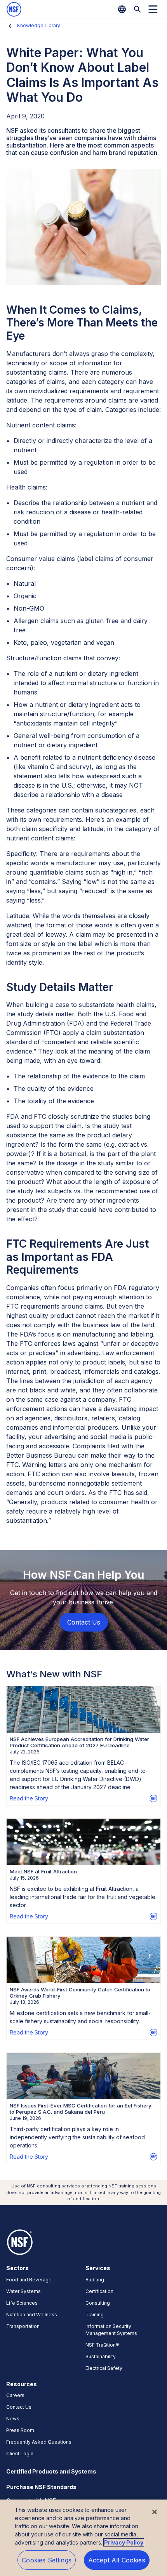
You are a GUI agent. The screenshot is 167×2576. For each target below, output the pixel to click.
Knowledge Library (39, 25)
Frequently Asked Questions (39, 2442)
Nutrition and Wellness (32, 2315)
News (13, 2419)
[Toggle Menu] (153, 9)
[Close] (155, 2512)
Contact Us (19, 2407)
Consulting (98, 2303)
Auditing (95, 2280)
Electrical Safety (104, 2368)
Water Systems (23, 2291)
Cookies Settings (47, 2560)
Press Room (20, 2430)
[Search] (137, 9)
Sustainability (101, 2356)
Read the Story (29, 1798)
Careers (15, 2395)
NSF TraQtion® (102, 2345)
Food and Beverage (29, 2280)
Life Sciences (22, 2303)
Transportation (23, 2326)
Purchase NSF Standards (41, 2487)
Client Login (20, 2454)
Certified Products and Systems (51, 2471)
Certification (99, 2291)
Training (95, 2315)
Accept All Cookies (117, 2560)
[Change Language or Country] (122, 9)
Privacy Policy (124, 2542)
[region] (83, 2538)
